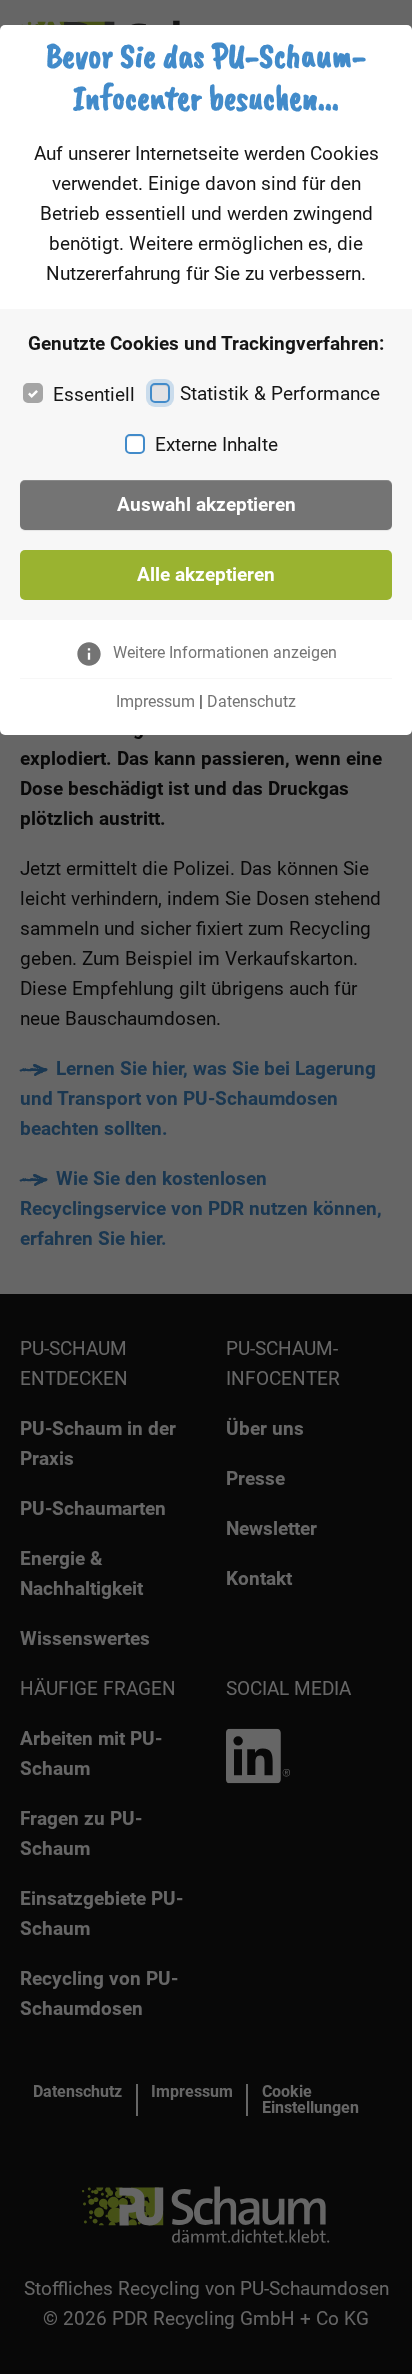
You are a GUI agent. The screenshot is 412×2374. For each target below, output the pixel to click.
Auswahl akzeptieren (206, 504)
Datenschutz (251, 701)
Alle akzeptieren (206, 574)
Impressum (155, 701)
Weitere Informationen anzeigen (225, 652)
